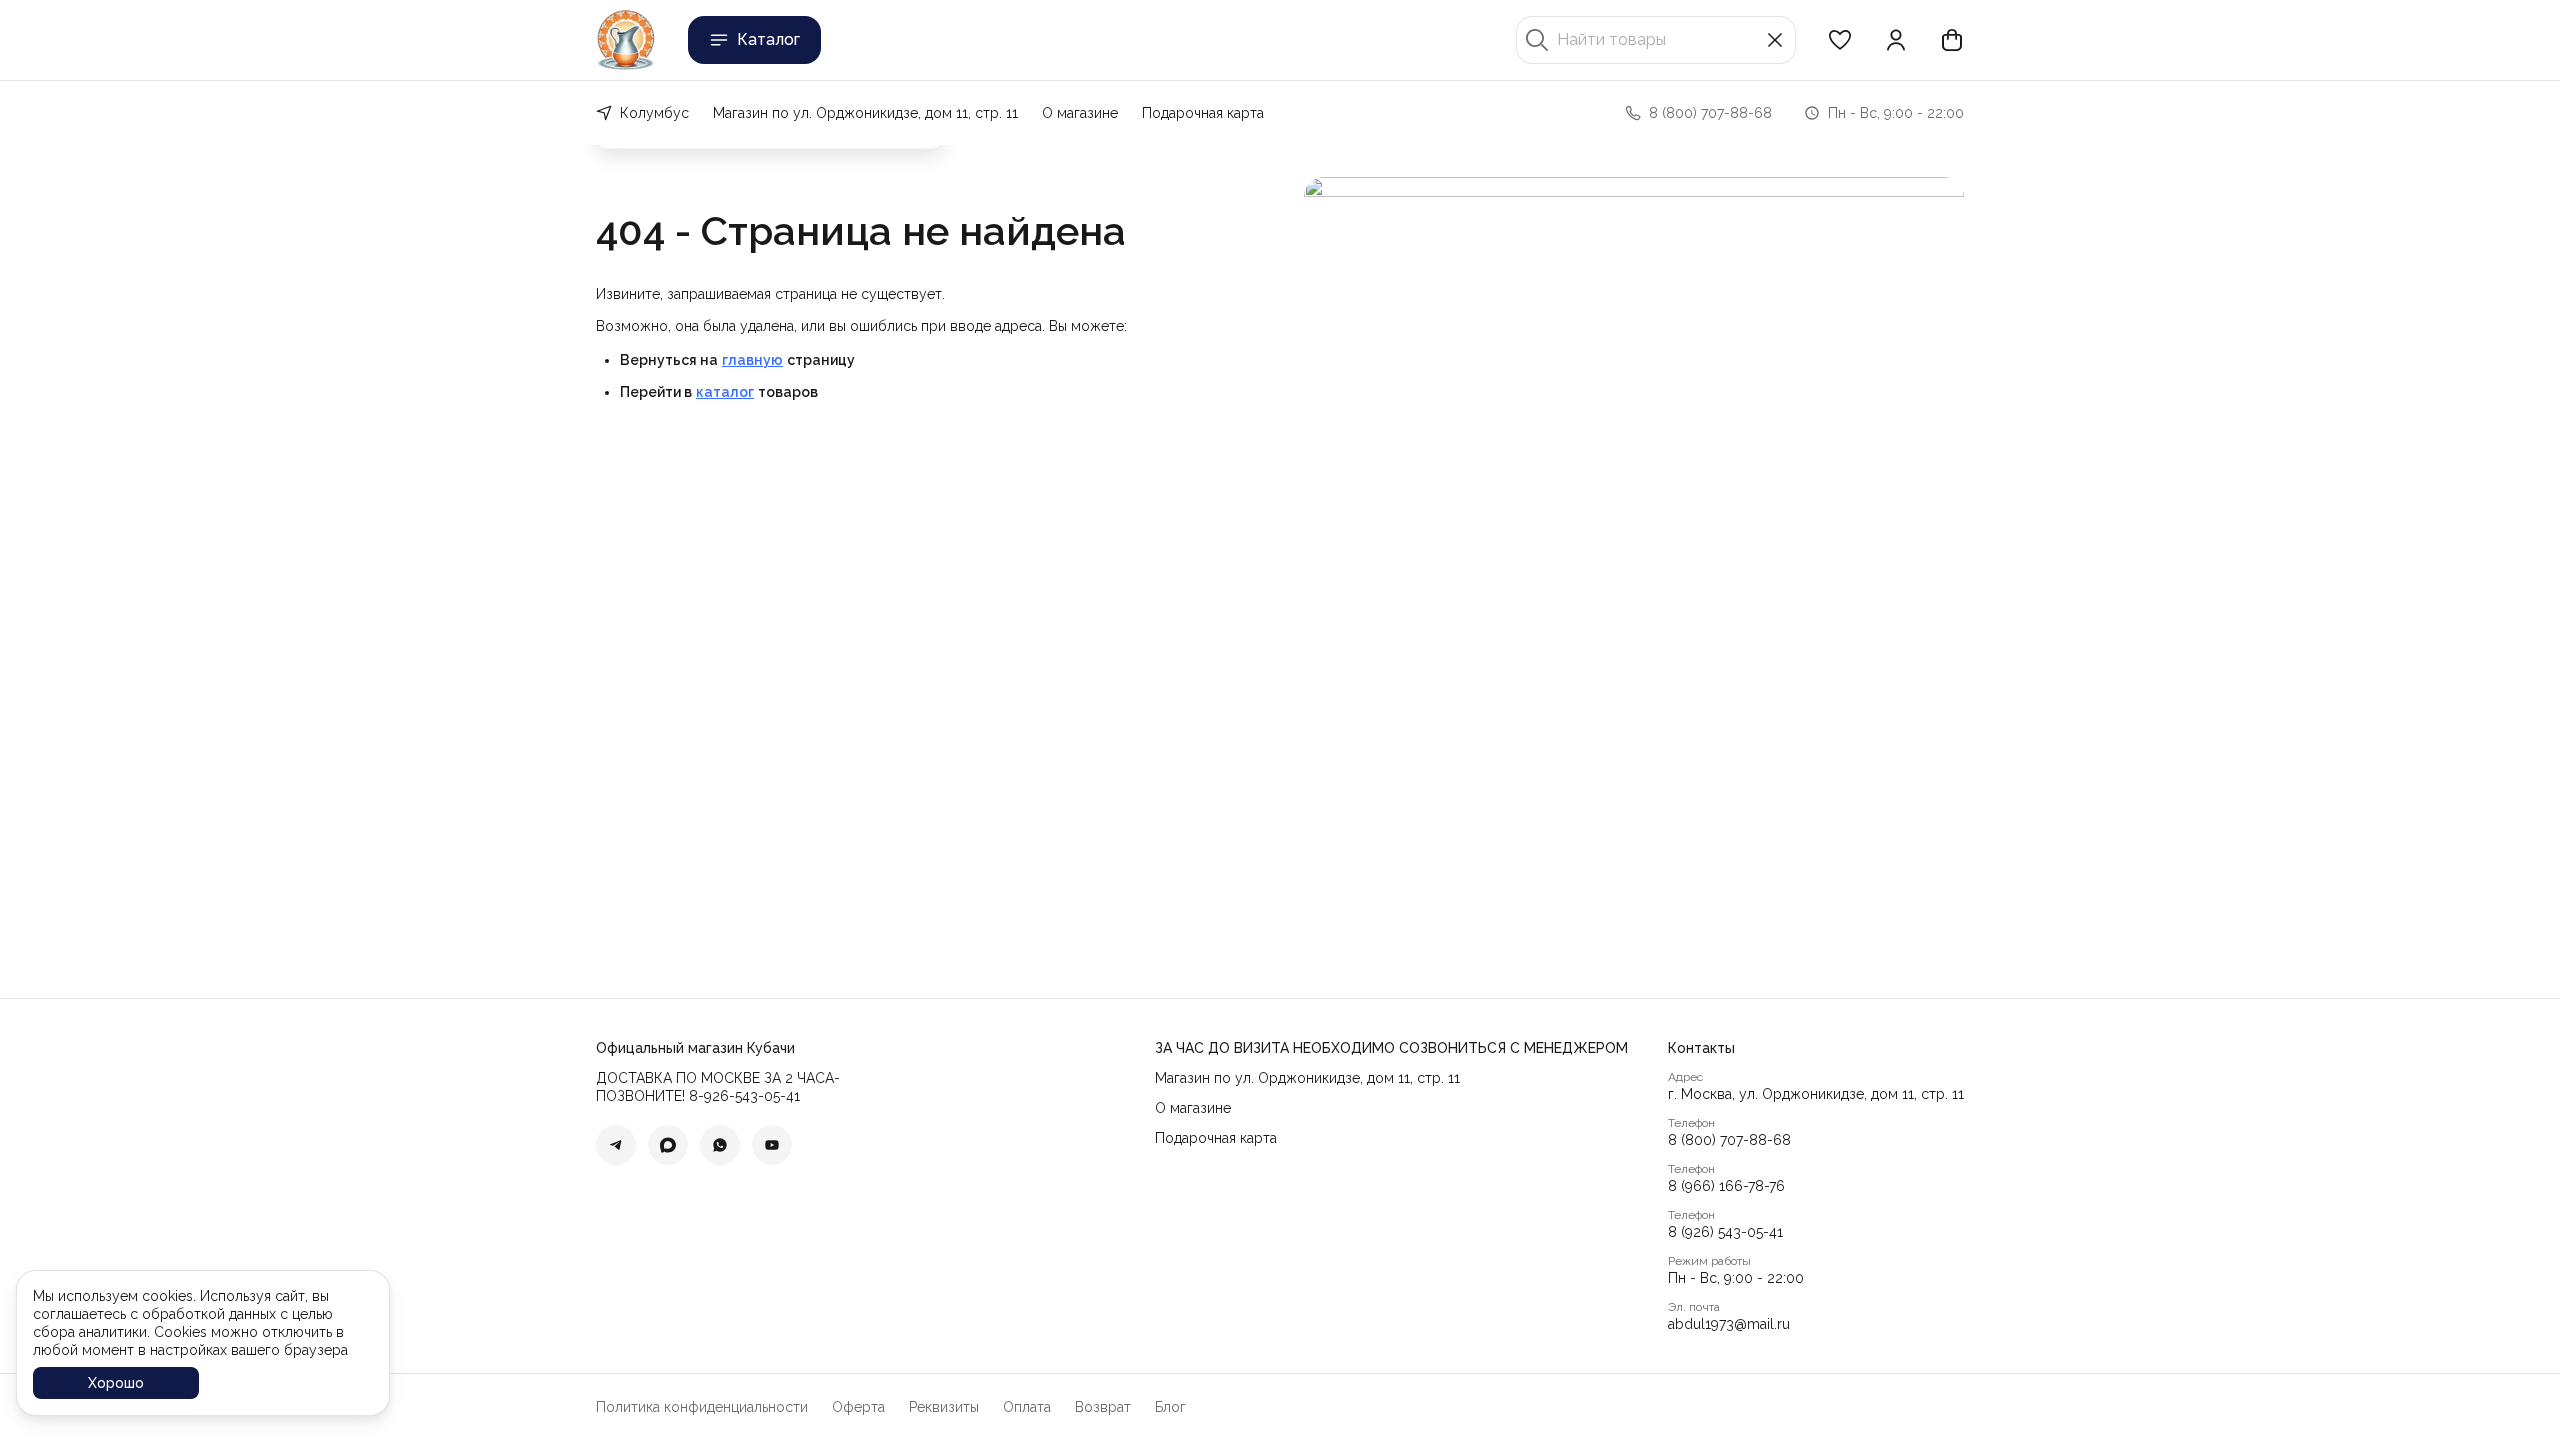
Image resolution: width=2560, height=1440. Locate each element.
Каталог (768, 39)
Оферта (858, 1407)
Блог (1170, 1407)
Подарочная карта (1203, 113)
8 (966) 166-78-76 (1726, 1186)
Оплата (1027, 1407)
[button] (1840, 40)
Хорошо (116, 1383)
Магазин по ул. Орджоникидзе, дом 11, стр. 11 (865, 113)
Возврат (1103, 1407)
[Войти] (1896, 40)
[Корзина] (1952, 40)
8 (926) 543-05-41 (1725, 1232)
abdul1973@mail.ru (1729, 1324)
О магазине (1080, 113)
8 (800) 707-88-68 (1729, 1140)
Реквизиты (944, 1407)
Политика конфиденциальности (702, 1407)
